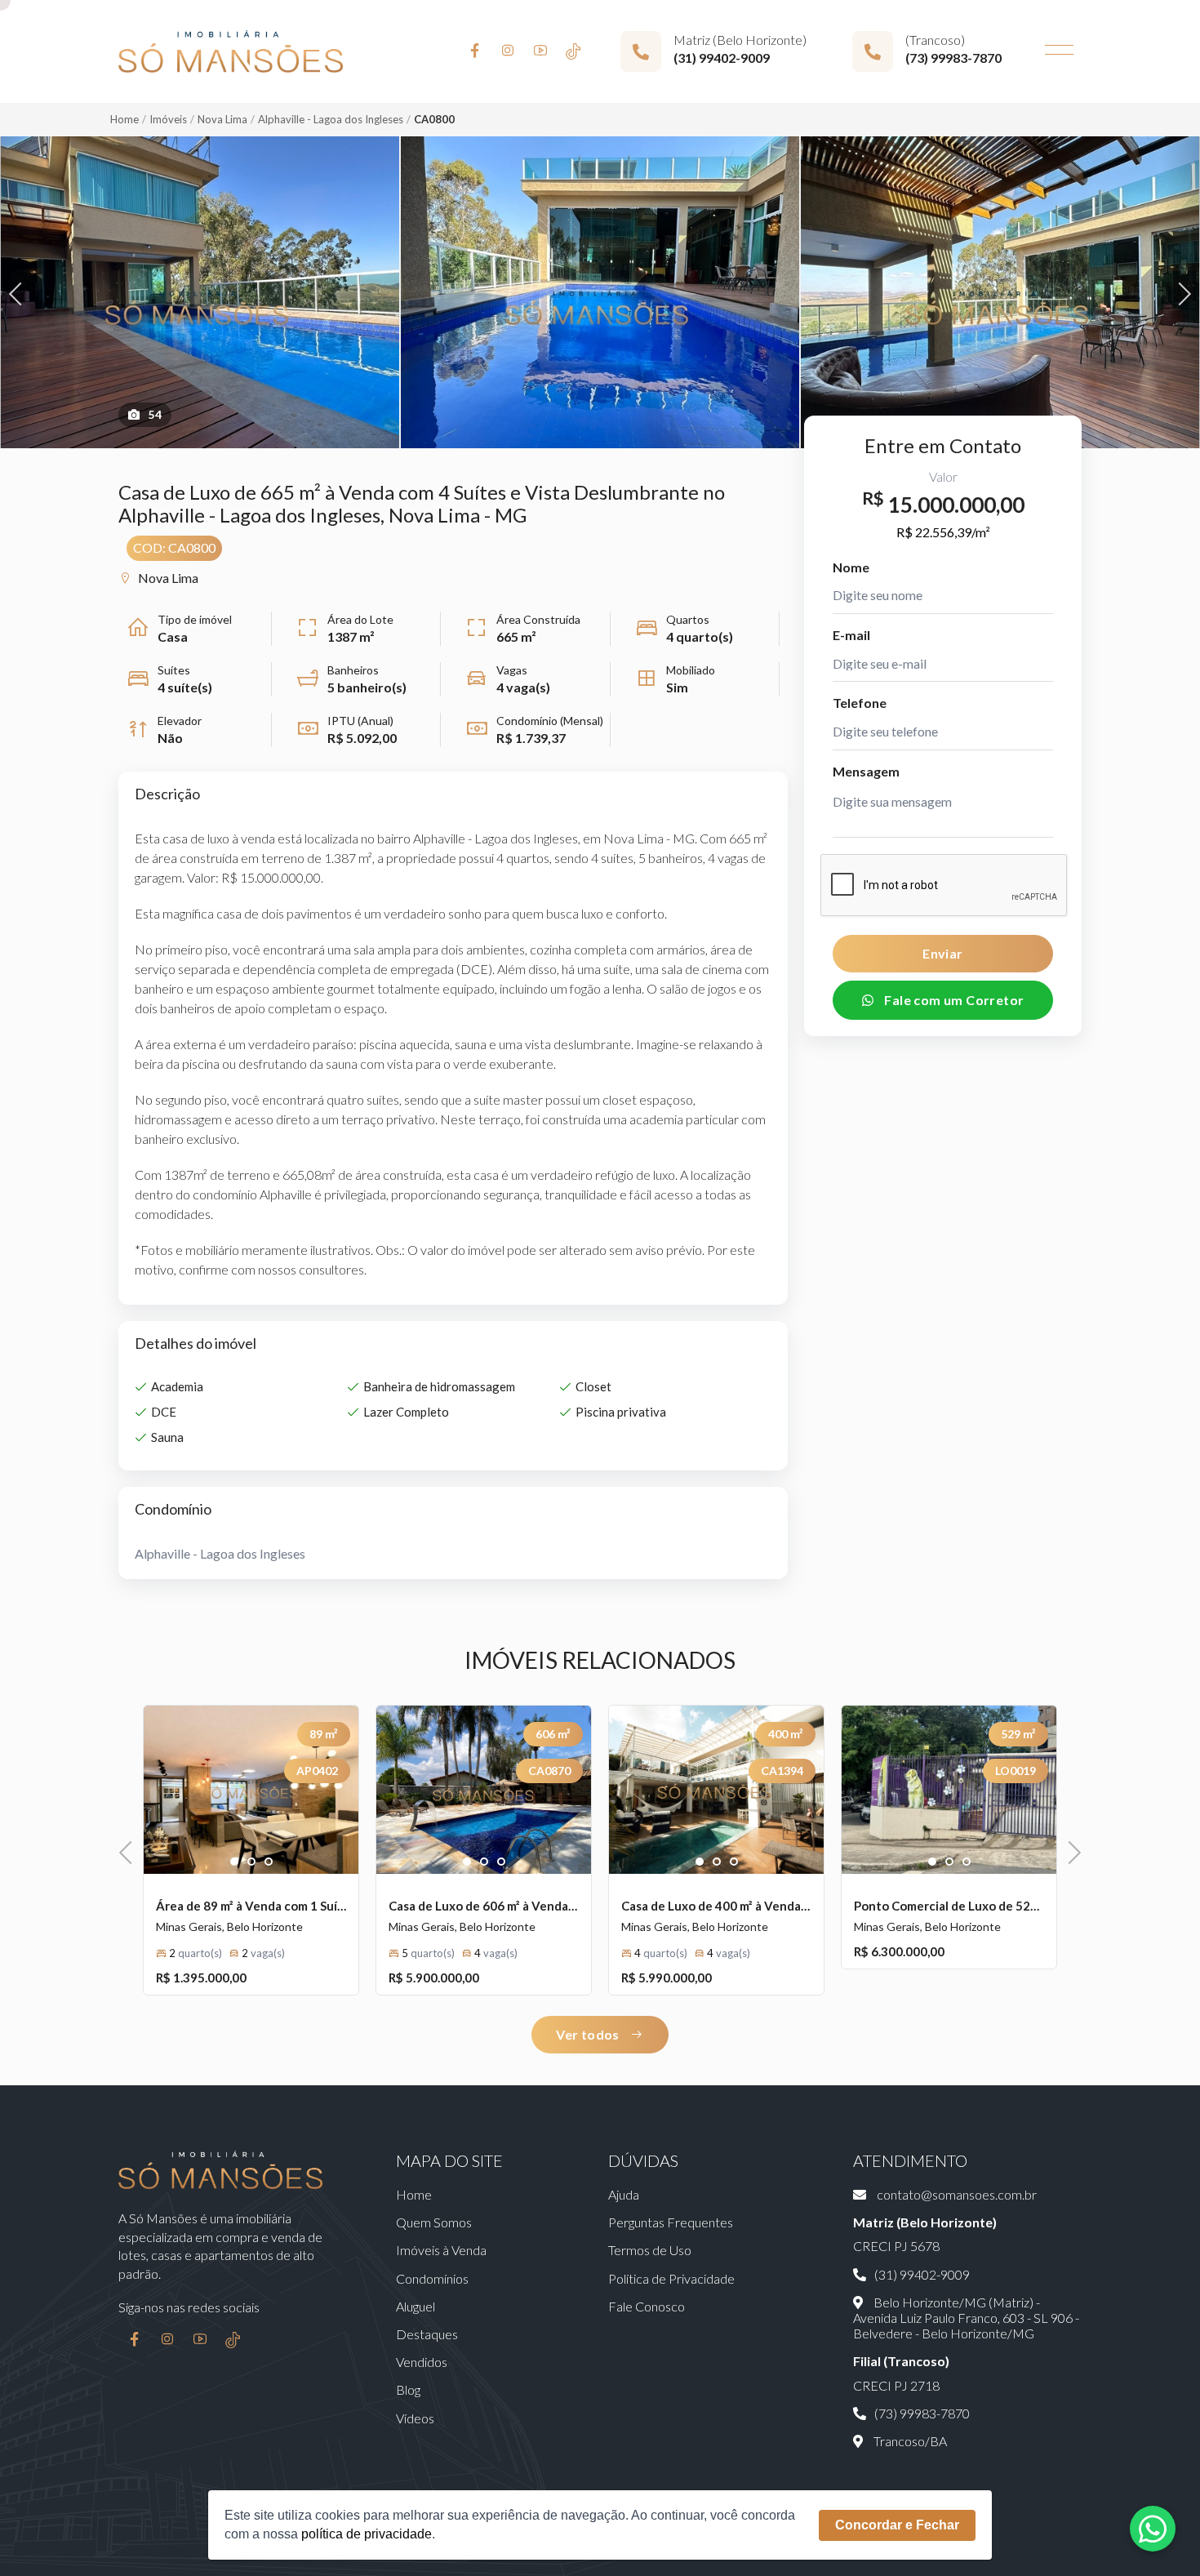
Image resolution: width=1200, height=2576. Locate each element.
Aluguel (416, 2306)
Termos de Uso (650, 2250)
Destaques (427, 2334)
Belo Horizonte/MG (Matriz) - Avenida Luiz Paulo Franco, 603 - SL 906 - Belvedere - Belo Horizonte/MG (966, 2318)
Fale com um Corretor (953, 999)
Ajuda (624, 2194)
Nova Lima (222, 119)
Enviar (942, 952)
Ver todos (589, 2034)
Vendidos (422, 2362)
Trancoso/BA (909, 2441)
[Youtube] (540, 51)
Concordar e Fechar (897, 2525)
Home (124, 119)
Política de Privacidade (671, 2278)
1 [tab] (235, 1862)
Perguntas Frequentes (671, 2222)
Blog (408, 2389)
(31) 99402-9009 (722, 58)
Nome (851, 566)
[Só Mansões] (231, 51)
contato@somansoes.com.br (956, 2194)
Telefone (860, 703)
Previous (20, 292)
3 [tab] (269, 1862)
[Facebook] (475, 51)
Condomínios (432, 2278)
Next (1180, 292)
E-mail (851, 634)
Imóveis (168, 119)
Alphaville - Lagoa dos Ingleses (331, 119)
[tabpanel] (251, 1790)
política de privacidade (367, 2534)
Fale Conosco (647, 2306)
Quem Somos (434, 2222)
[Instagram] (508, 51)
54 (155, 414)
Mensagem (866, 770)
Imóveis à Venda (441, 2250)
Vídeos (415, 2418)
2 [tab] (252, 1862)
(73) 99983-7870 (953, 58)
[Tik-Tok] (573, 51)
